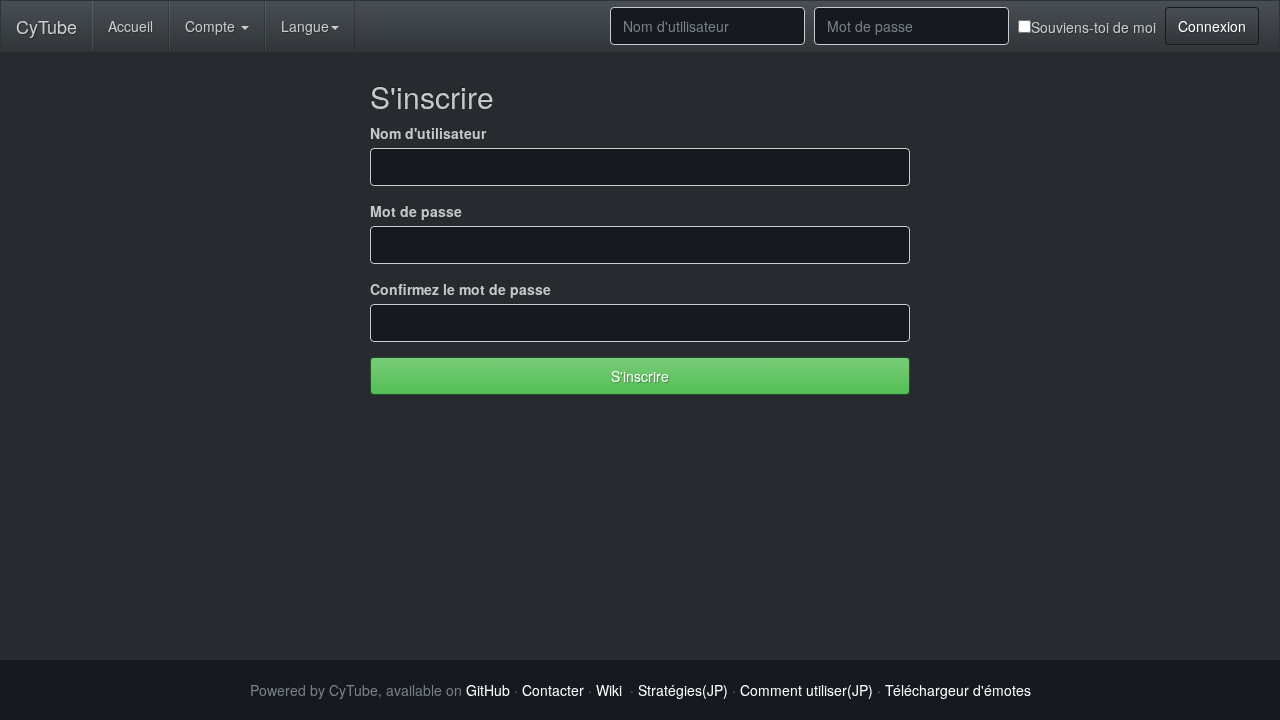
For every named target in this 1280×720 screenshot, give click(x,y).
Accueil (130, 26)
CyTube (46, 26)
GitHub (488, 690)
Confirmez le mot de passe (460, 289)
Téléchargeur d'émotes (958, 690)
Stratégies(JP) (683, 690)
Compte (212, 26)
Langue (305, 26)
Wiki (609, 690)
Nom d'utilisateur (428, 133)
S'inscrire (640, 376)
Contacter (553, 690)
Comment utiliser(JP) (806, 690)
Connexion (1212, 26)
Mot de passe (416, 211)
